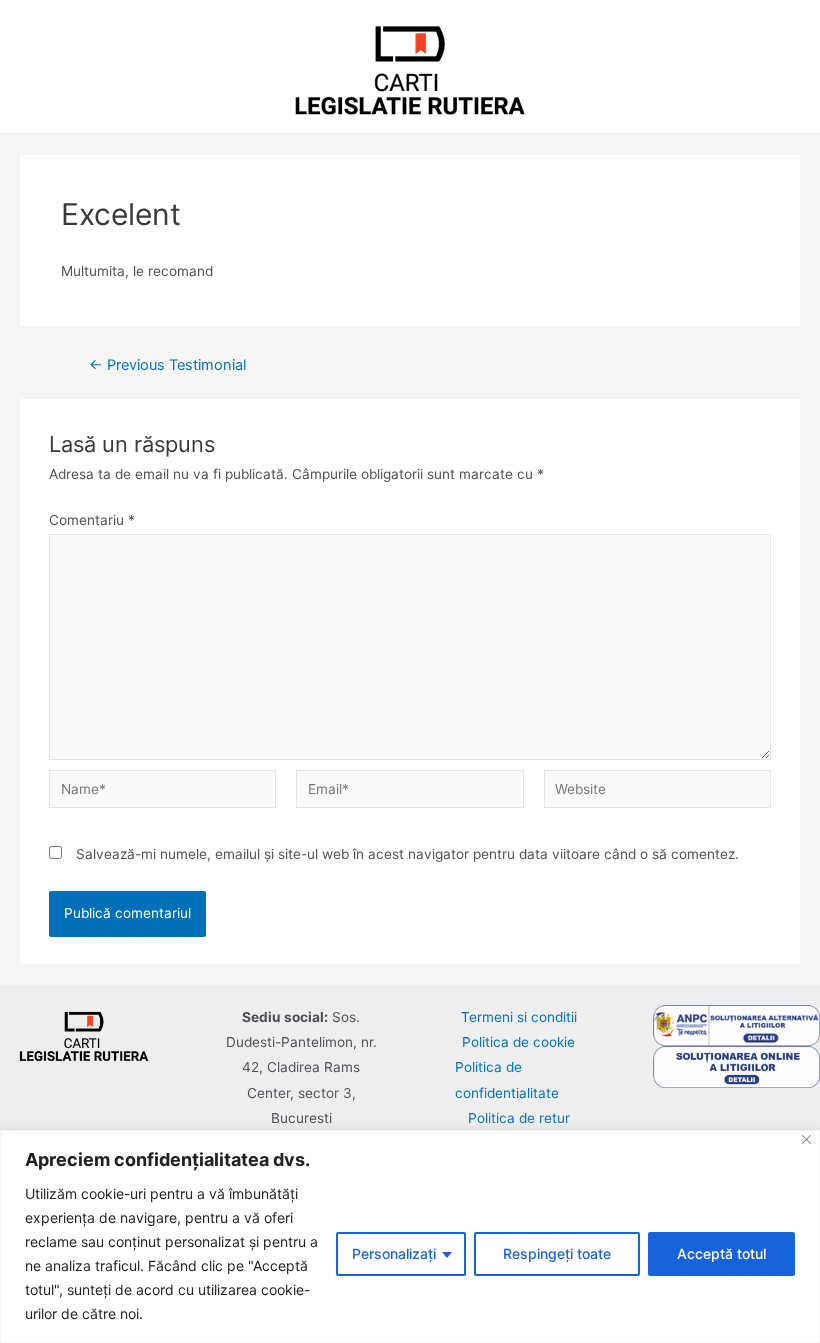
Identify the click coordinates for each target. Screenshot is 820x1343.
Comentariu (92, 520)
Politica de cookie (518, 1042)
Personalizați (394, 1253)
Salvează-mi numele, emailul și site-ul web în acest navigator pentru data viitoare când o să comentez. (407, 854)
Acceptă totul (721, 1253)
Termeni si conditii (519, 1017)
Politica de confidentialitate (507, 1079)
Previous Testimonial (167, 365)
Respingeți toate (557, 1253)
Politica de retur (519, 1118)
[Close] (806, 1139)
